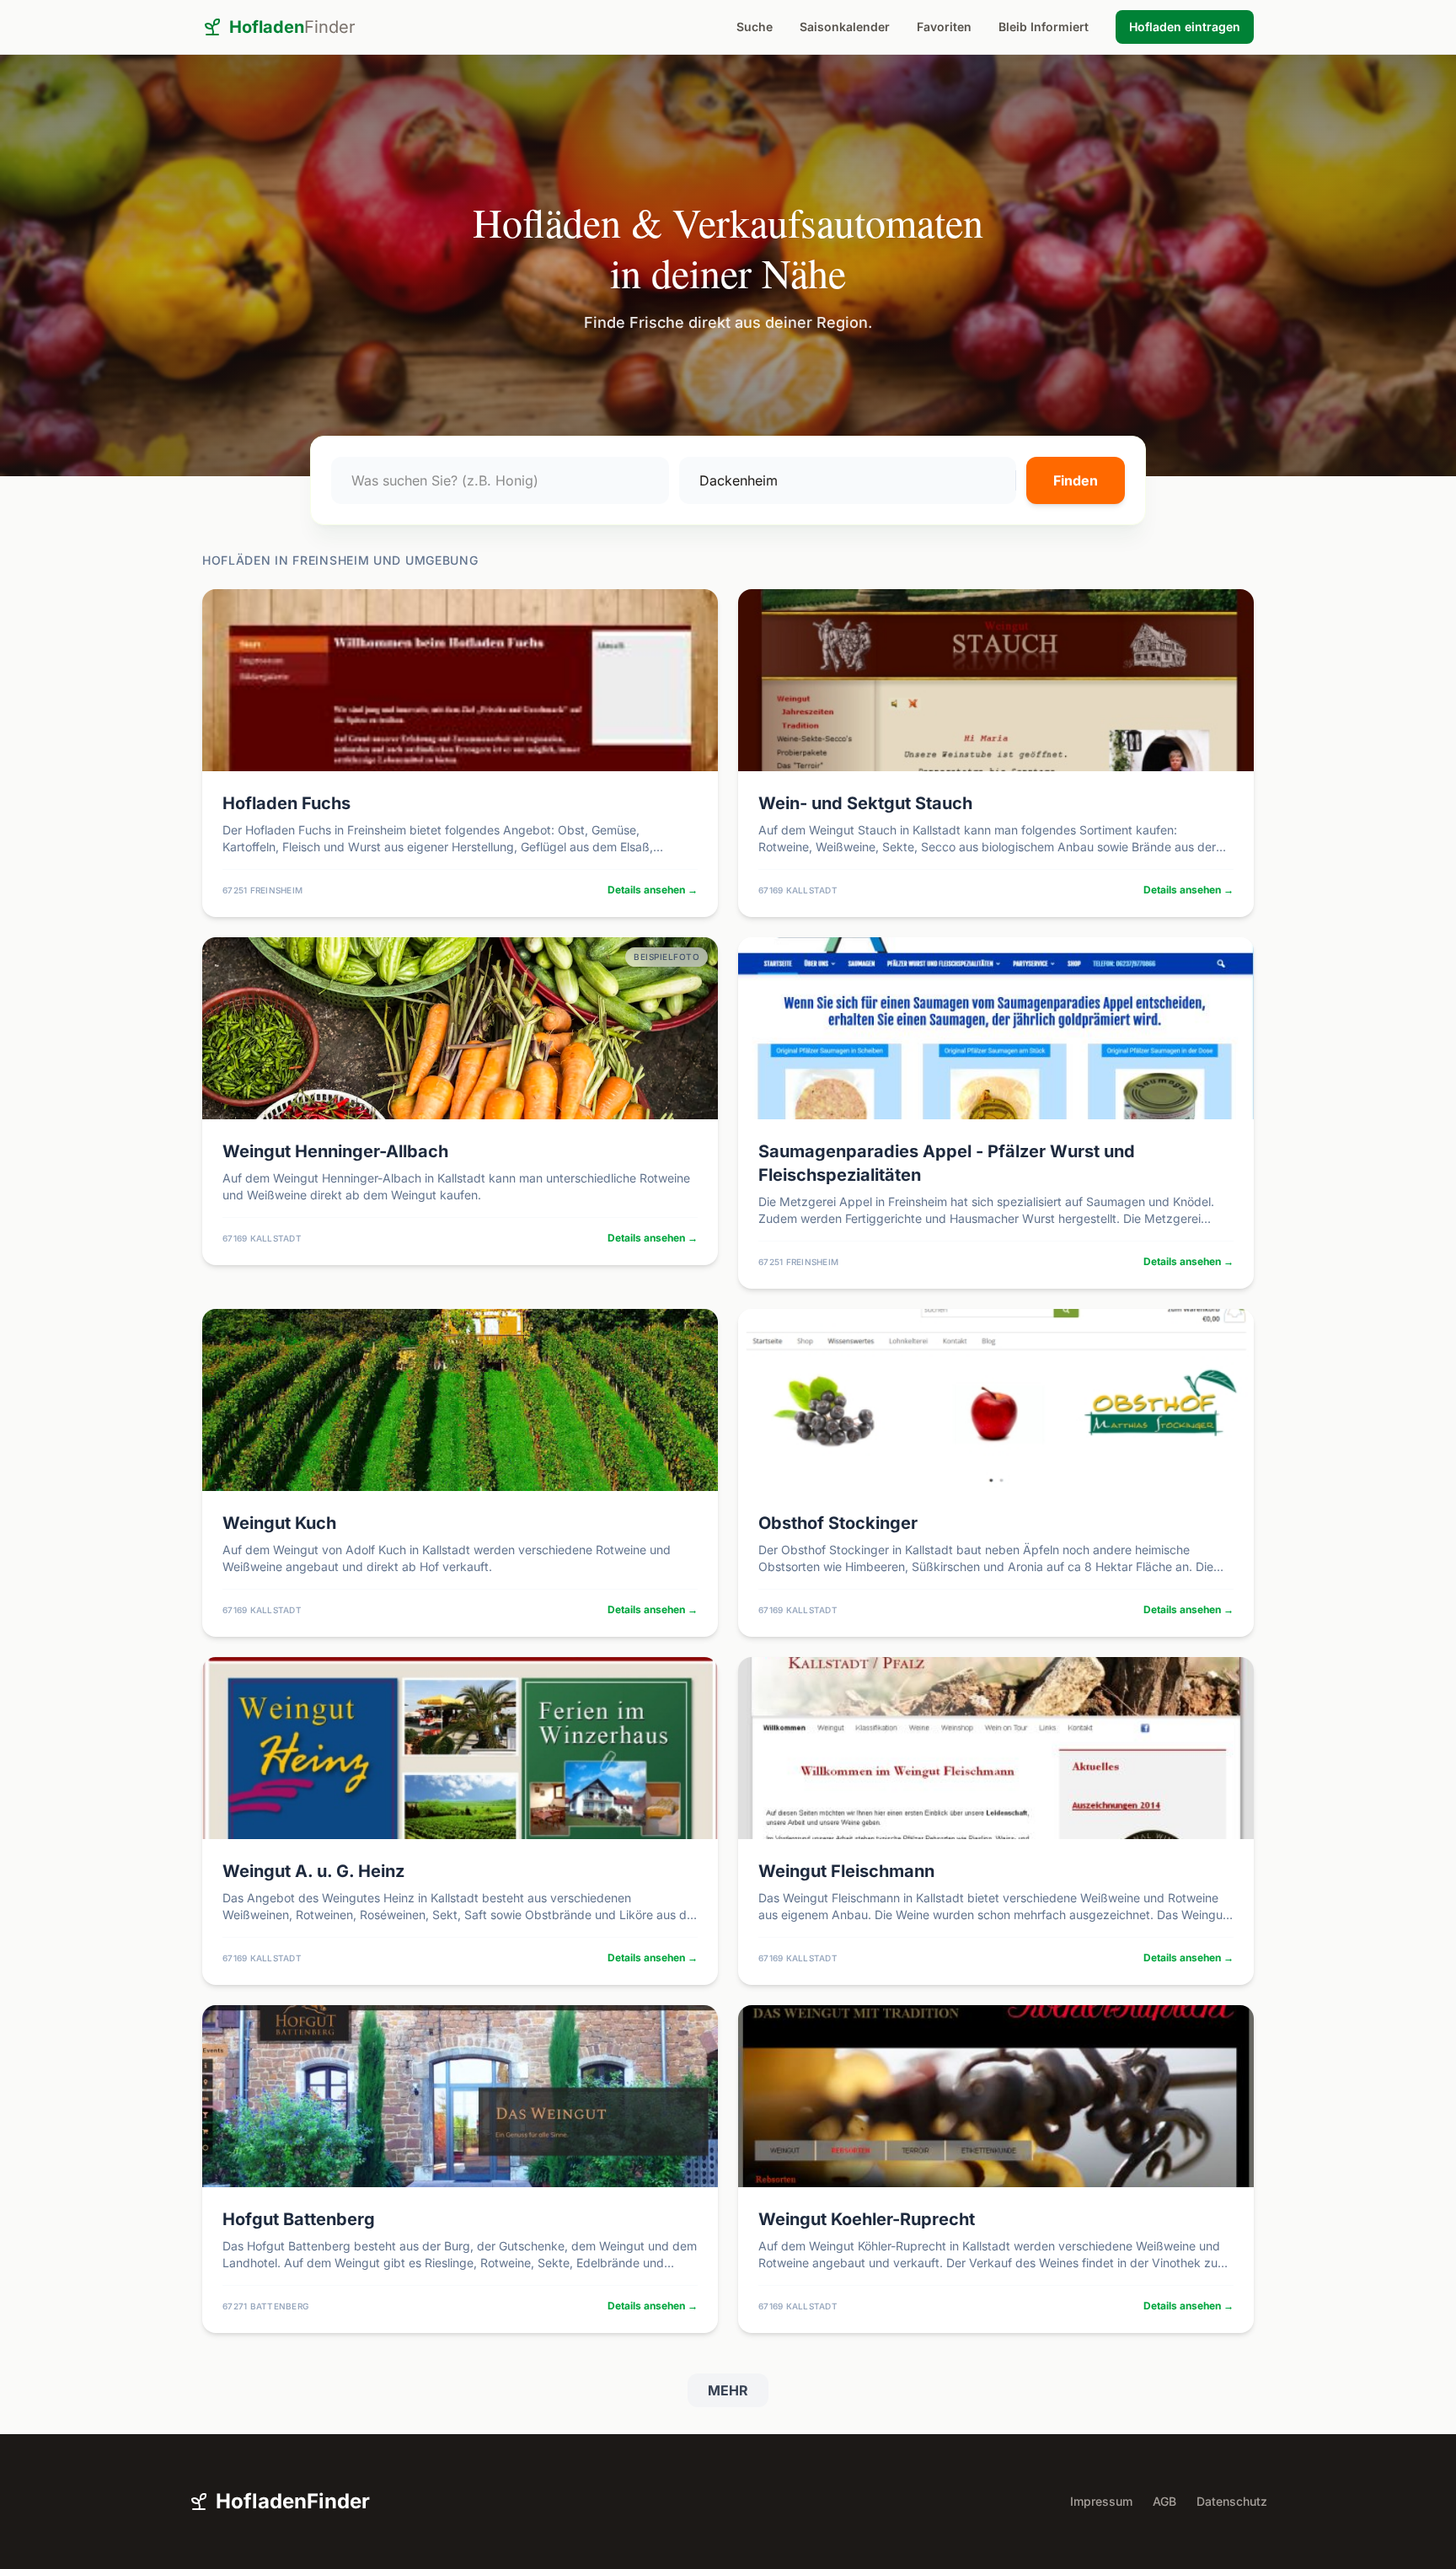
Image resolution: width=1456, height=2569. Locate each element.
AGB (1164, 2501)
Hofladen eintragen (1185, 27)
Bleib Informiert (1044, 27)
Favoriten (944, 27)
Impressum (1101, 2501)
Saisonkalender (845, 27)
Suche (755, 27)
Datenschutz (1232, 2501)
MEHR (728, 2390)
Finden (1076, 480)
